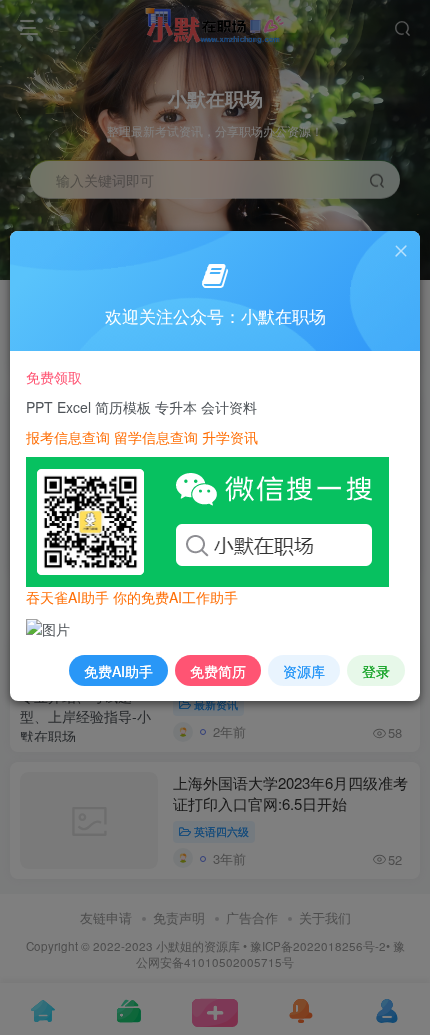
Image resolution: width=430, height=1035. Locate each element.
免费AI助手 (118, 671)
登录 (376, 671)
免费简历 (218, 671)
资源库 (304, 671)
